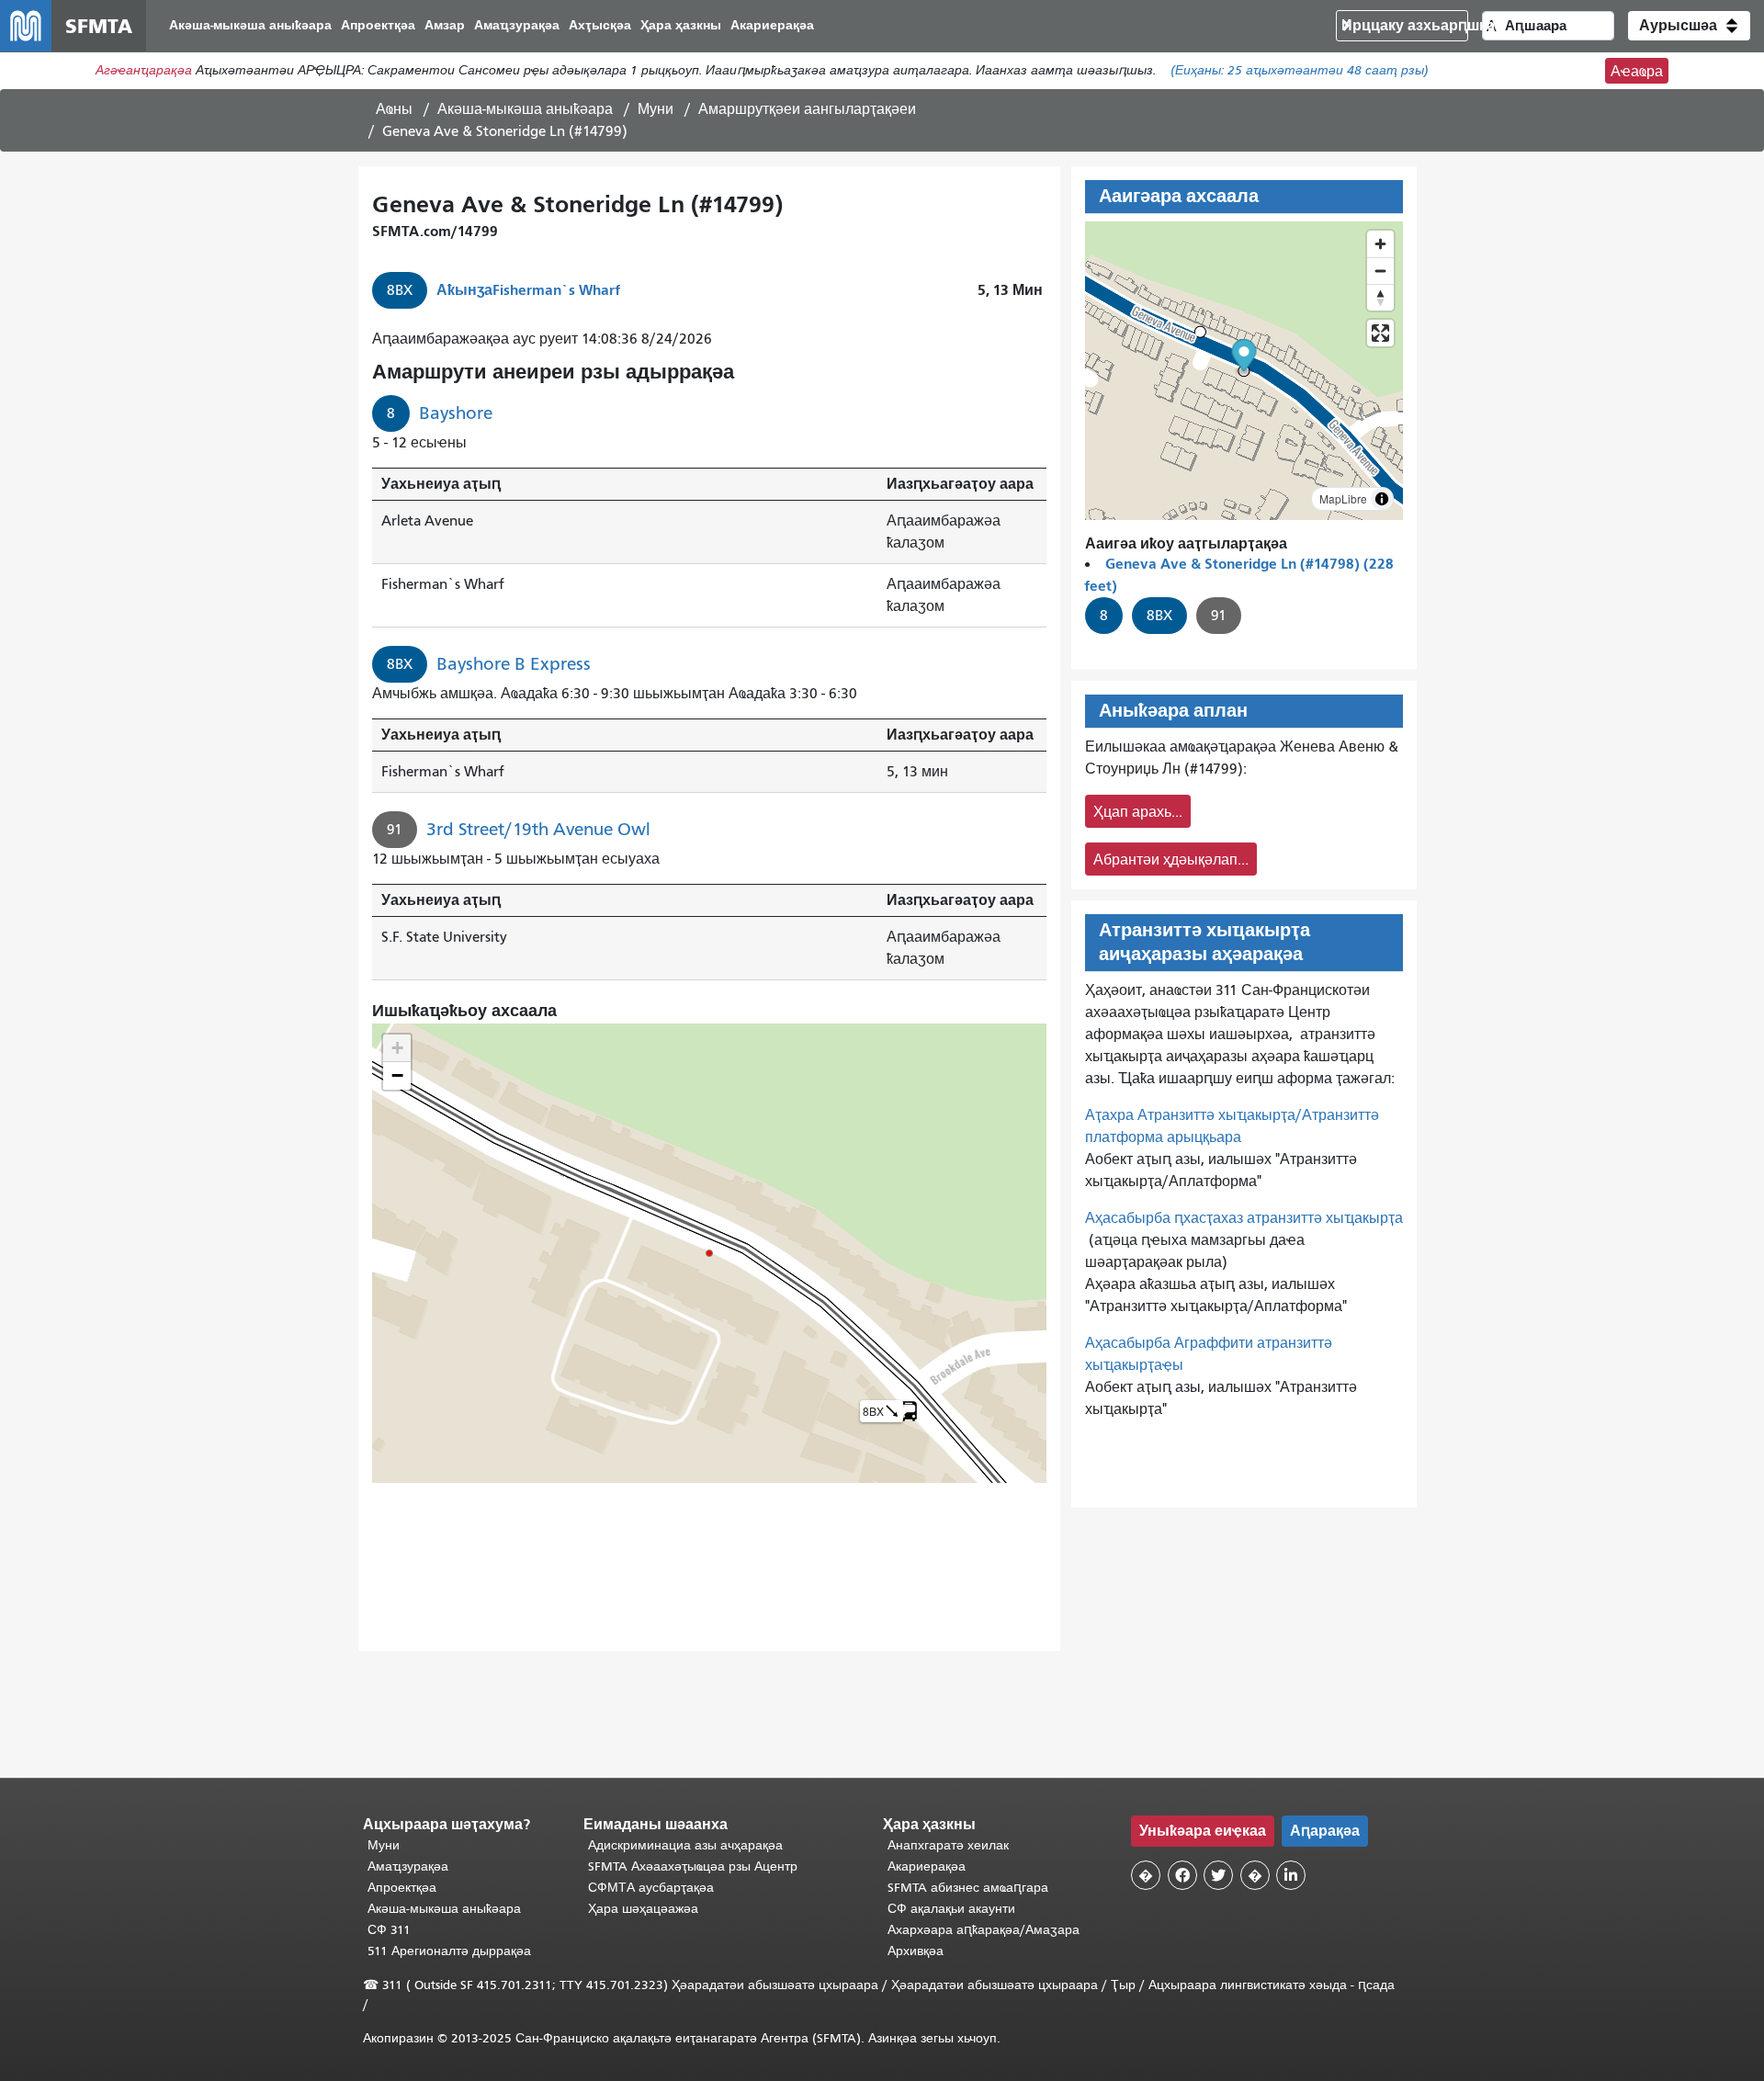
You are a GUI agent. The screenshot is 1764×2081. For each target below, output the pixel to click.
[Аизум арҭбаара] (1380, 244)
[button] (1689, 26)
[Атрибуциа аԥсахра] (1382, 499)
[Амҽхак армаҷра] (1380, 271)
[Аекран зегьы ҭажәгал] (1380, 333)
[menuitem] (250, 26)
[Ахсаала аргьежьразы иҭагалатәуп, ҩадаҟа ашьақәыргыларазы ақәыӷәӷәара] (1380, 297)
